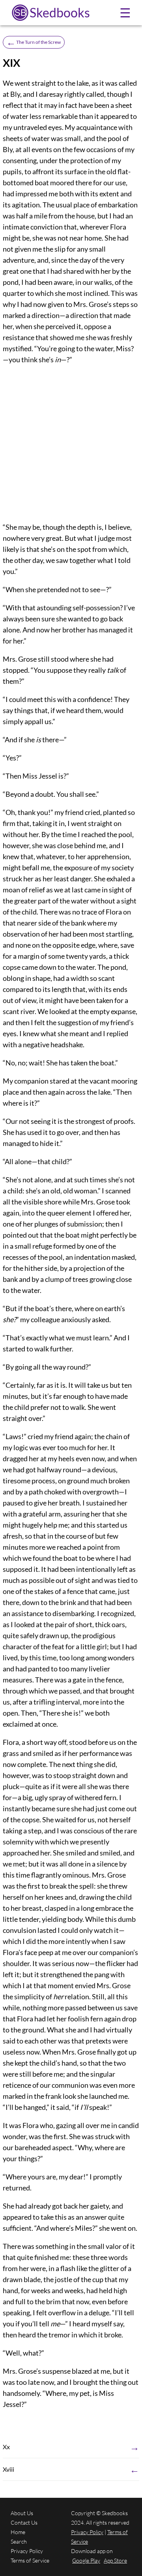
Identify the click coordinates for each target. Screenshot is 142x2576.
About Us (22, 2513)
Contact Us (24, 2522)
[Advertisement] (71, 443)
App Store (115, 2560)
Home (18, 2532)
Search (19, 2541)
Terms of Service (30, 2560)
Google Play (86, 2560)
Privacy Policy (27, 2551)
